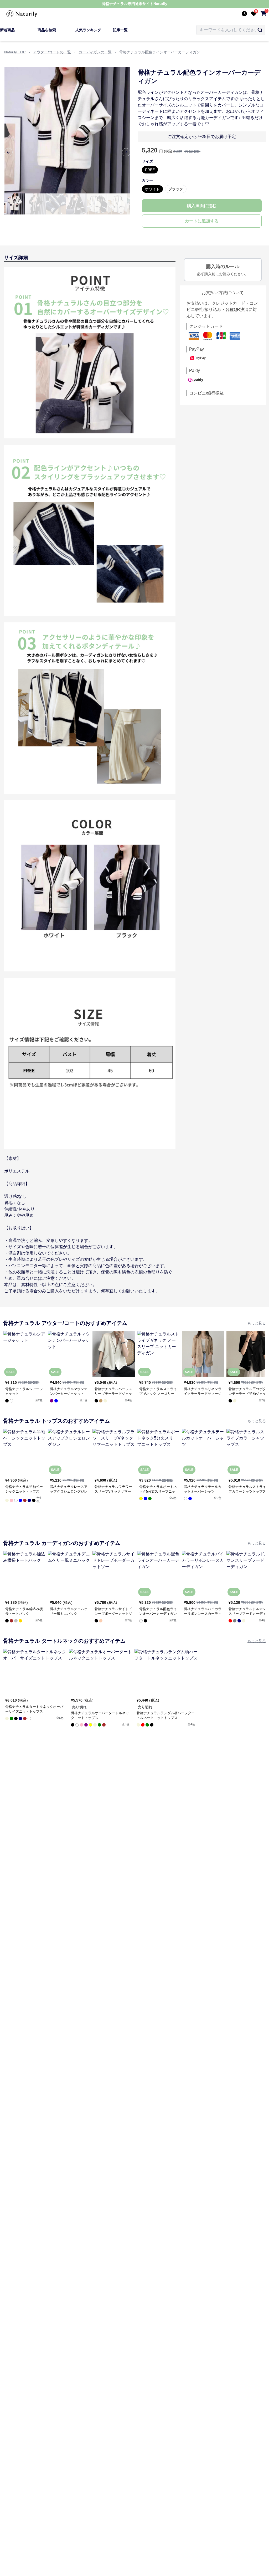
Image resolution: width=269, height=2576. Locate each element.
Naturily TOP (15, 52)
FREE (150, 170)
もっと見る (257, 1323)
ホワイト (152, 189)
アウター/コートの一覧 (52, 52)
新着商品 (7, 30)
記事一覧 (120, 30)
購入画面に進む (202, 206)
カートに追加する (202, 221)
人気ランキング (88, 30)
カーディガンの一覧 (95, 52)
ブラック (176, 189)
